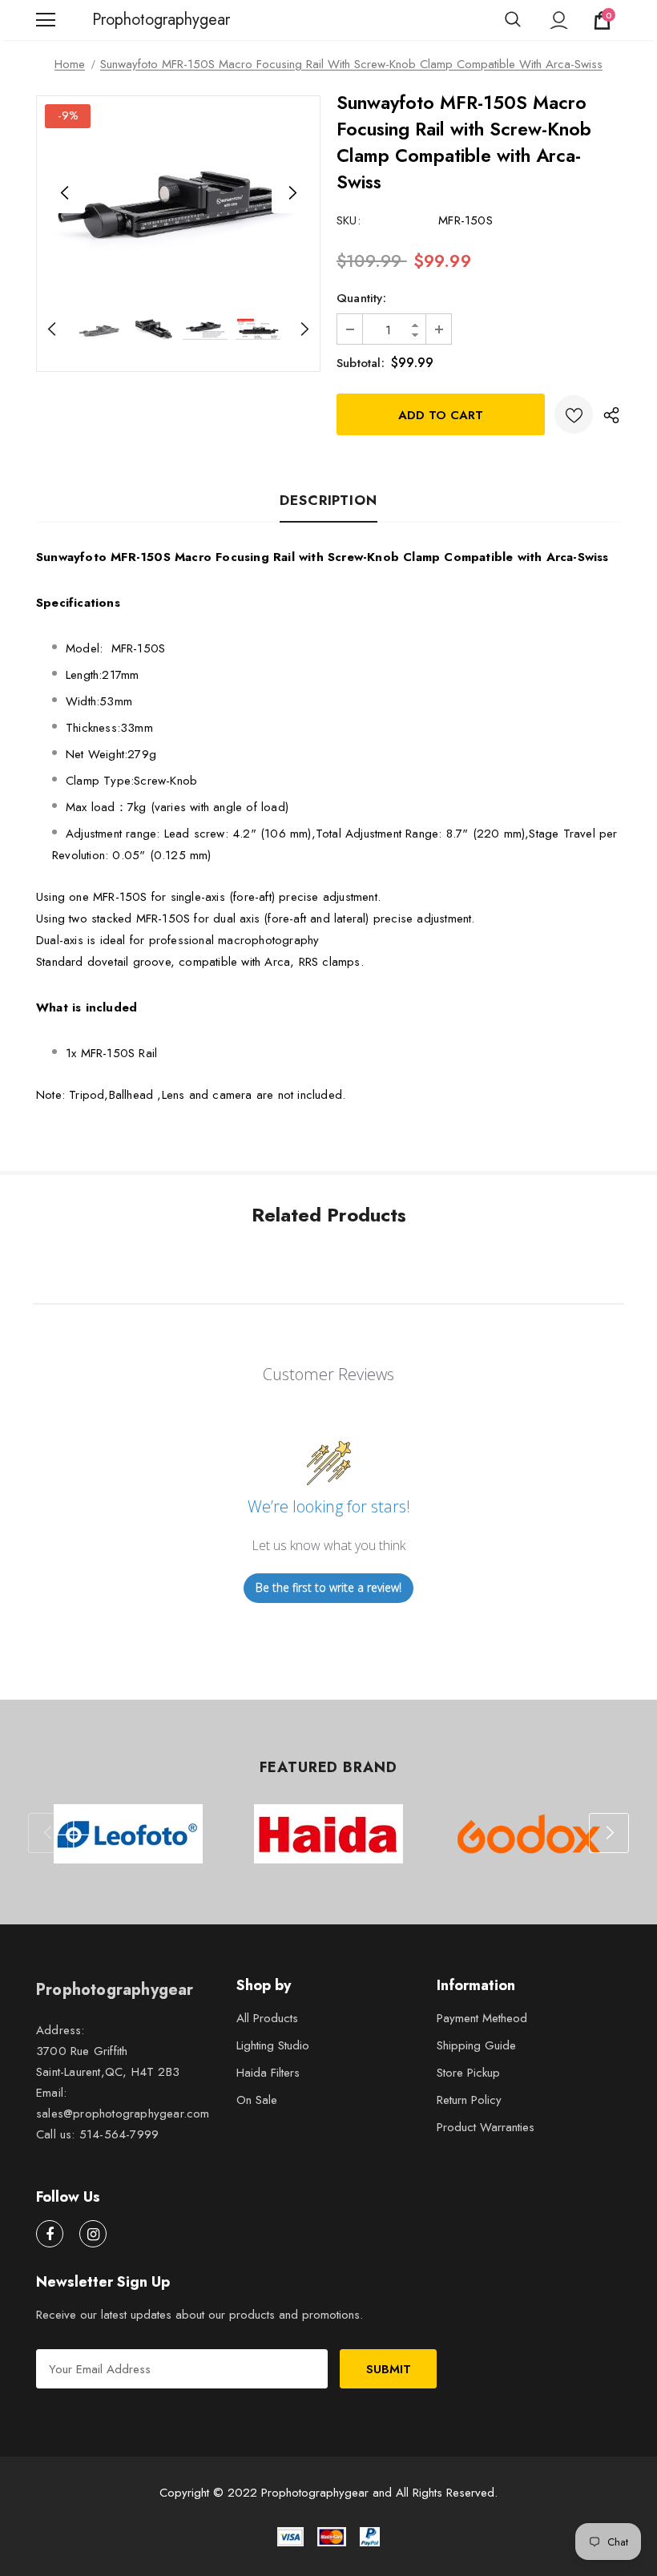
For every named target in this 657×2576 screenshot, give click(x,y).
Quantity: (361, 298)
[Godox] (529, 1834)
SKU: (349, 220)
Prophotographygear (112, 20)
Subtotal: (361, 363)
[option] (178, 193)
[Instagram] (93, 2234)
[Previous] (65, 193)
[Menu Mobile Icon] (46, 20)
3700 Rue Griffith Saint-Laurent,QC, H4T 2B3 (108, 2061)
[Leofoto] (128, 1834)
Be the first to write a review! (328, 1587)
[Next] (292, 193)
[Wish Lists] (574, 414)
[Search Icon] (513, 20)
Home (70, 64)
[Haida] (328, 1834)
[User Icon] (559, 20)
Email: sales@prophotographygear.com (123, 2103)
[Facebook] (50, 2234)
